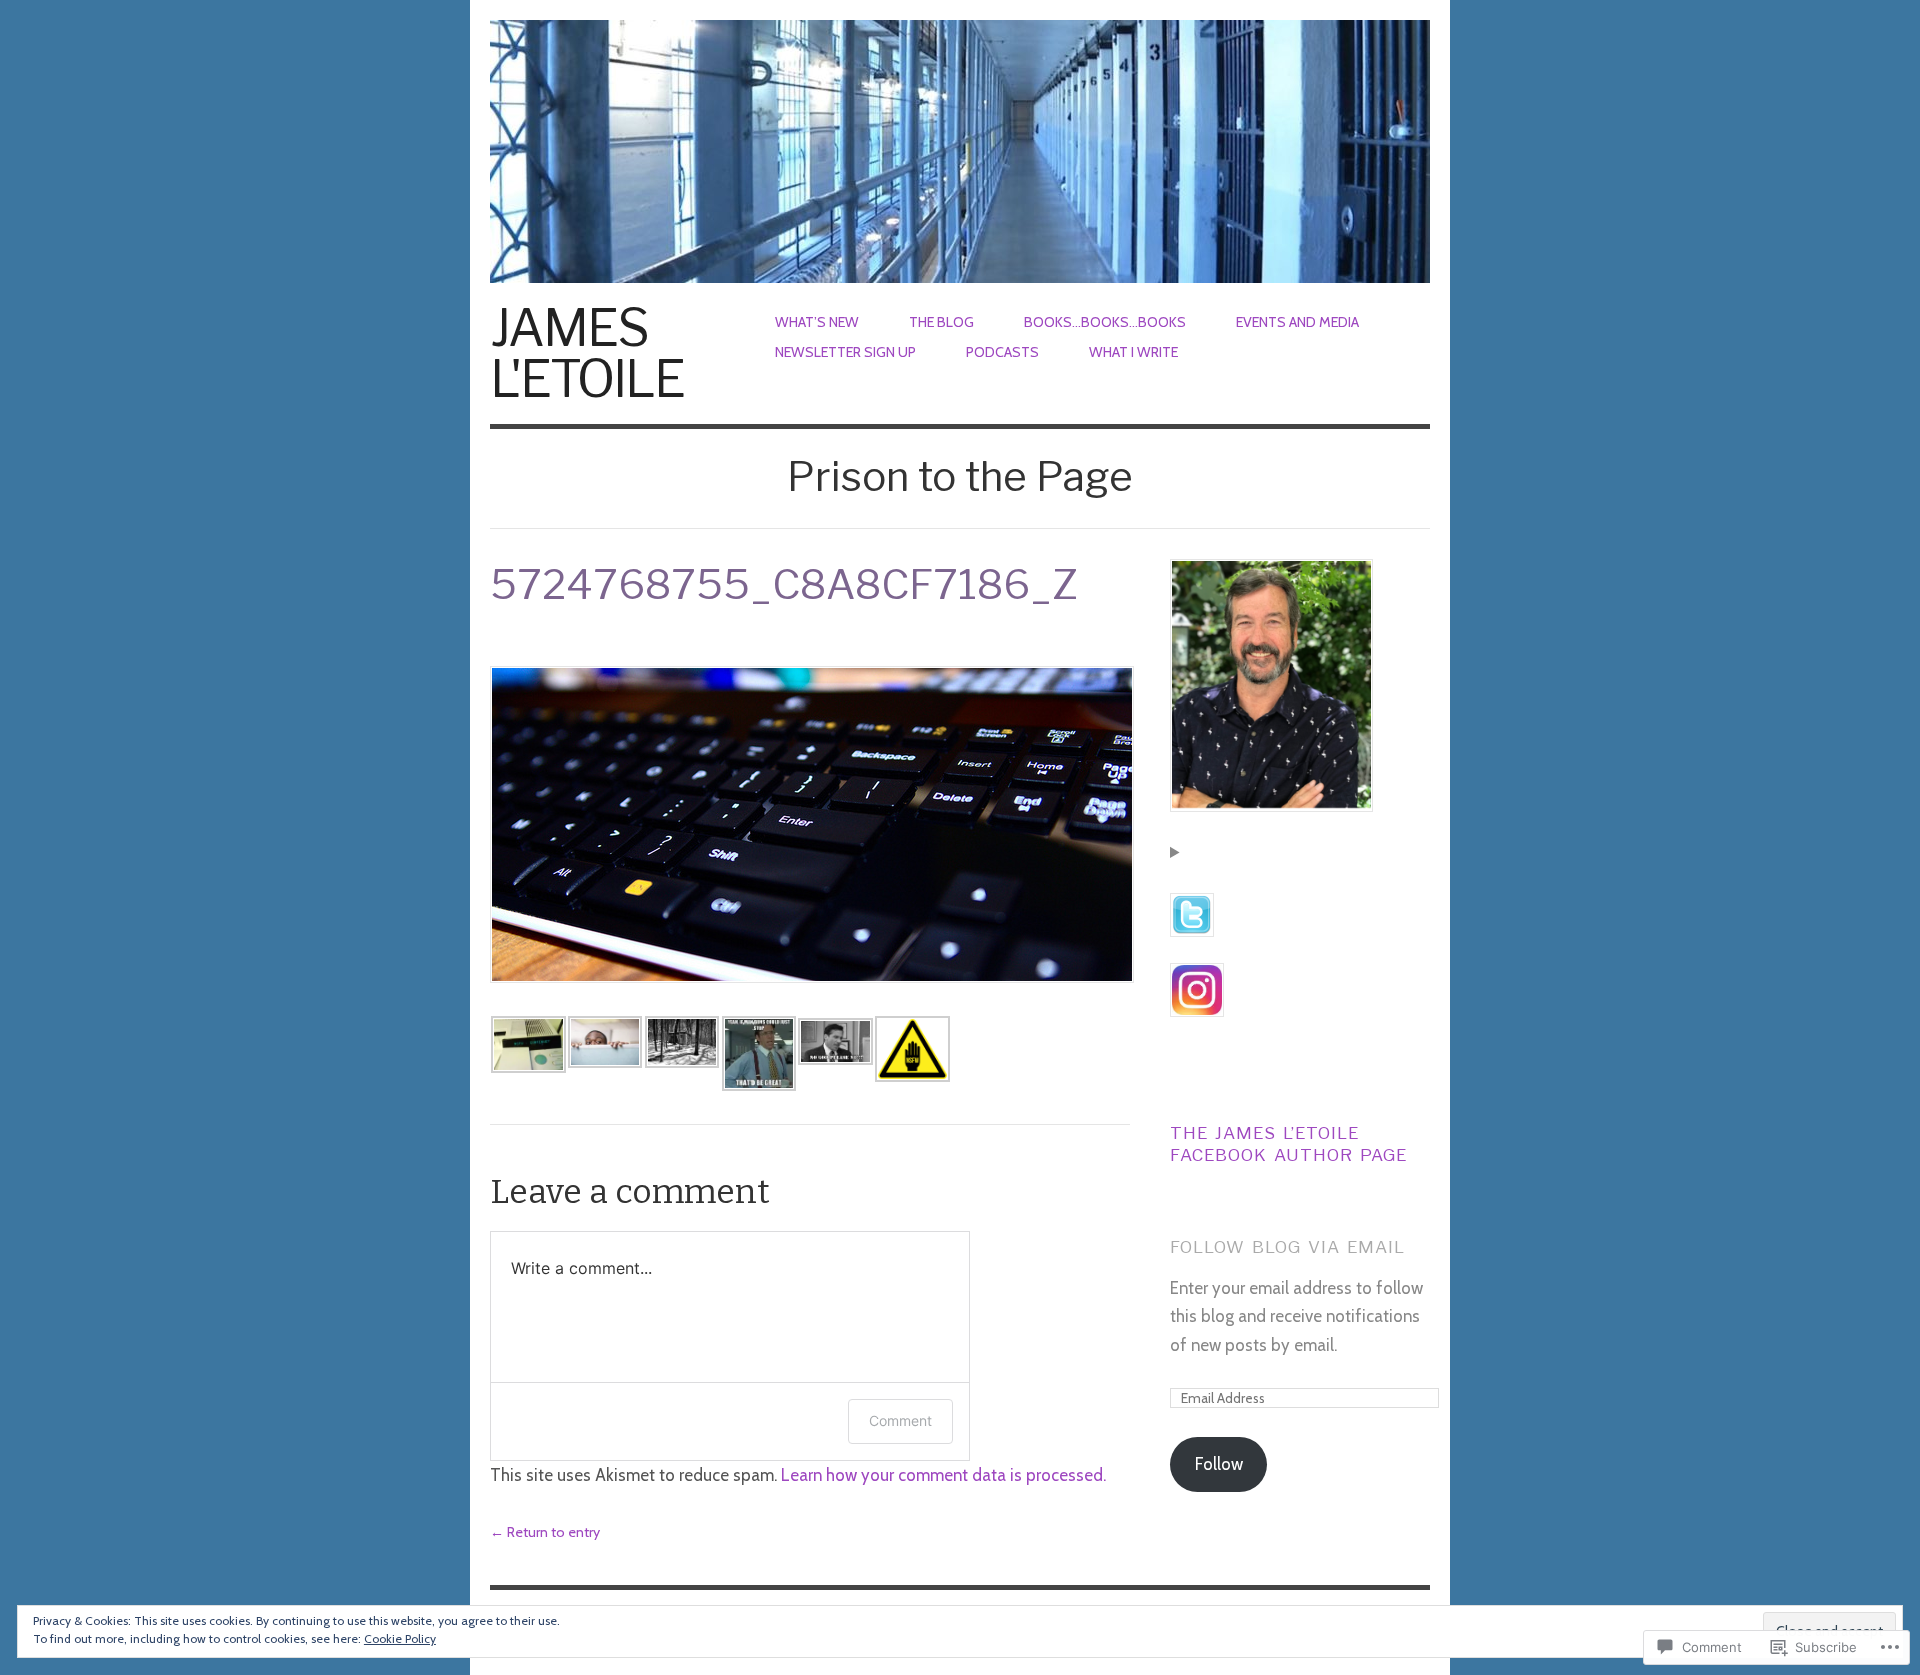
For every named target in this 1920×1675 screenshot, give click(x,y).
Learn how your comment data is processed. (943, 1475)
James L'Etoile (587, 353)
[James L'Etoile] (960, 140)
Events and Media (1297, 322)
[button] (528, 1044)
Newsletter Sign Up (845, 352)
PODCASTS (1002, 352)
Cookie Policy (400, 1638)
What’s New (817, 322)
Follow (1219, 1464)
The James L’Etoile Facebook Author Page (1288, 1144)
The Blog (941, 322)
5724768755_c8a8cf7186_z (784, 584)
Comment (900, 1420)
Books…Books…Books (1105, 322)
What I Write (1133, 352)
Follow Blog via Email (1287, 1247)
